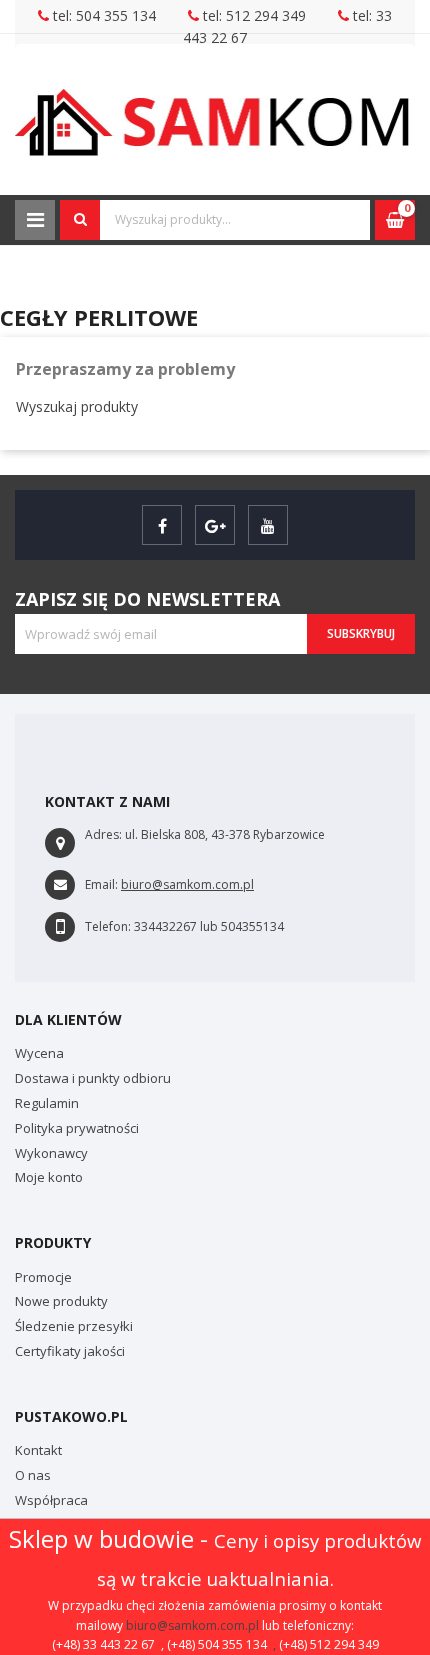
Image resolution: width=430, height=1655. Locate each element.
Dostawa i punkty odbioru (93, 1078)
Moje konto (49, 1177)
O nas (33, 1475)
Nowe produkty (61, 1301)
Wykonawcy (51, 1153)
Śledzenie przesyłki (74, 1326)
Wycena (39, 1053)
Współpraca (51, 1500)
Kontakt (38, 1450)
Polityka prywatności (77, 1128)
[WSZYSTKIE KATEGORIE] (35, 220)
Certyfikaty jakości (70, 1351)
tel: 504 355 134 (102, 15)
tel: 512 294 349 (252, 15)
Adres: (103, 834)
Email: (101, 884)
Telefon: (108, 926)
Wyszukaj (80, 220)
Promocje (43, 1277)
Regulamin (47, 1103)
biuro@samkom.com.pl (192, 1625)
